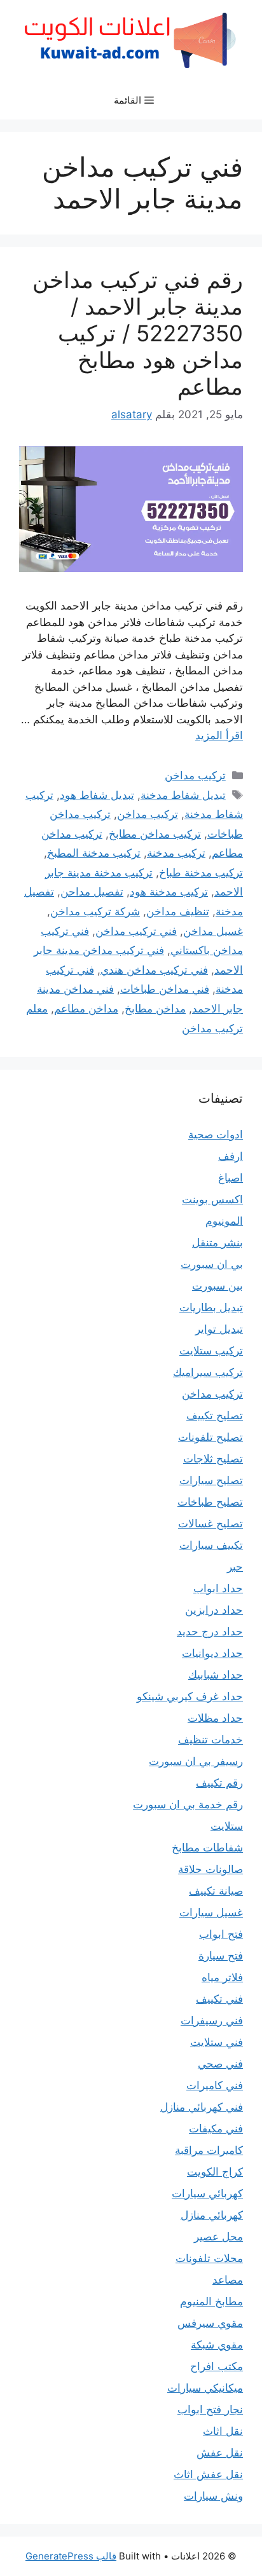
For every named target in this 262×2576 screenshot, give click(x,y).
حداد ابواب (218, 1588)
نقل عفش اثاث (208, 2474)
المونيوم (224, 1221)
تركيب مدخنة (176, 853)
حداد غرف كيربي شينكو (190, 1696)
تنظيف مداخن (178, 911)
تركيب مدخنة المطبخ (94, 853)
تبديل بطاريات (211, 1307)
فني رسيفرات (212, 2021)
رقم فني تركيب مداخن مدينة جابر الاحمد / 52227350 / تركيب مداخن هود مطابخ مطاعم (138, 333)
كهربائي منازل (212, 2215)
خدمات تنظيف (210, 1740)
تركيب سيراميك (208, 1372)
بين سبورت (217, 1286)
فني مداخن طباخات (165, 989)
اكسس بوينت (212, 1199)
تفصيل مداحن (92, 892)
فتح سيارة (221, 1956)
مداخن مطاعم (86, 1009)
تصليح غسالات (210, 1523)
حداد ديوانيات (212, 1653)
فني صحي (220, 2064)
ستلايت (227, 1826)
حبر (235, 1567)
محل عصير (218, 2237)
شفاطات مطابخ (207, 1848)
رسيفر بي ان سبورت (196, 1761)
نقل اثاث (223, 2431)
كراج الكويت (215, 2172)
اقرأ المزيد (219, 735)
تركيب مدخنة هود (169, 892)
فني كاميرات (215, 2085)
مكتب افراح (217, 2366)
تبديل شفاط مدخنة (183, 795)
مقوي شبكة (217, 2345)
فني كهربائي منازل (202, 2107)
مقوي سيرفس (210, 2323)
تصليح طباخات (210, 1502)
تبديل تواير (219, 1329)
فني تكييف (219, 1999)
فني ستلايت (217, 2042)
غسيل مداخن (213, 931)
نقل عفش (220, 2453)
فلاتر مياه (222, 1977)
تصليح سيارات (211, 1480)
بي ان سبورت (212, 1264)
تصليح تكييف (215, 1415)
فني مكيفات (216, 2129)
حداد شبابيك (216, 1675)
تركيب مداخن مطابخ (155, 834)
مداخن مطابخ (155, 1009)
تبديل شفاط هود (97, 795)
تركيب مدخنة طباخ (201, 873)
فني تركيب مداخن (136, 931)
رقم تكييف (219, 1783)
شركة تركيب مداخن (95, 911)
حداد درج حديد (210, 1632)
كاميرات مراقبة (209, 2150)
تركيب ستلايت (211, 1351)
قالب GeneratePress (71, 2556)
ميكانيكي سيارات (205, 2388)
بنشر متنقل (217, 1243)
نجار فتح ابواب (210, 2409)
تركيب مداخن (195, 775)
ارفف (231, 1156)
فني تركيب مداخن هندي (154, 970)
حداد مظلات (215, 1718)
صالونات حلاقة (210, 1869)
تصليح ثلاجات (213, 1459)
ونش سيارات (213, 2496)
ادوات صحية (216, 1135)
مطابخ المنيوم (211, 2301)
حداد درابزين (214, 1610)
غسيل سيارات (211, 1912)
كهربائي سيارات (207, 2193)
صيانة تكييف (216, 1891)
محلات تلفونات (209, 2258)
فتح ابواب (221, 1934)
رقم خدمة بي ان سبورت (188, 1804)
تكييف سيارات (211, 1545)
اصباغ (231, 1178)
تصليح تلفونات (210, 1437)
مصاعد (228, 2280)
